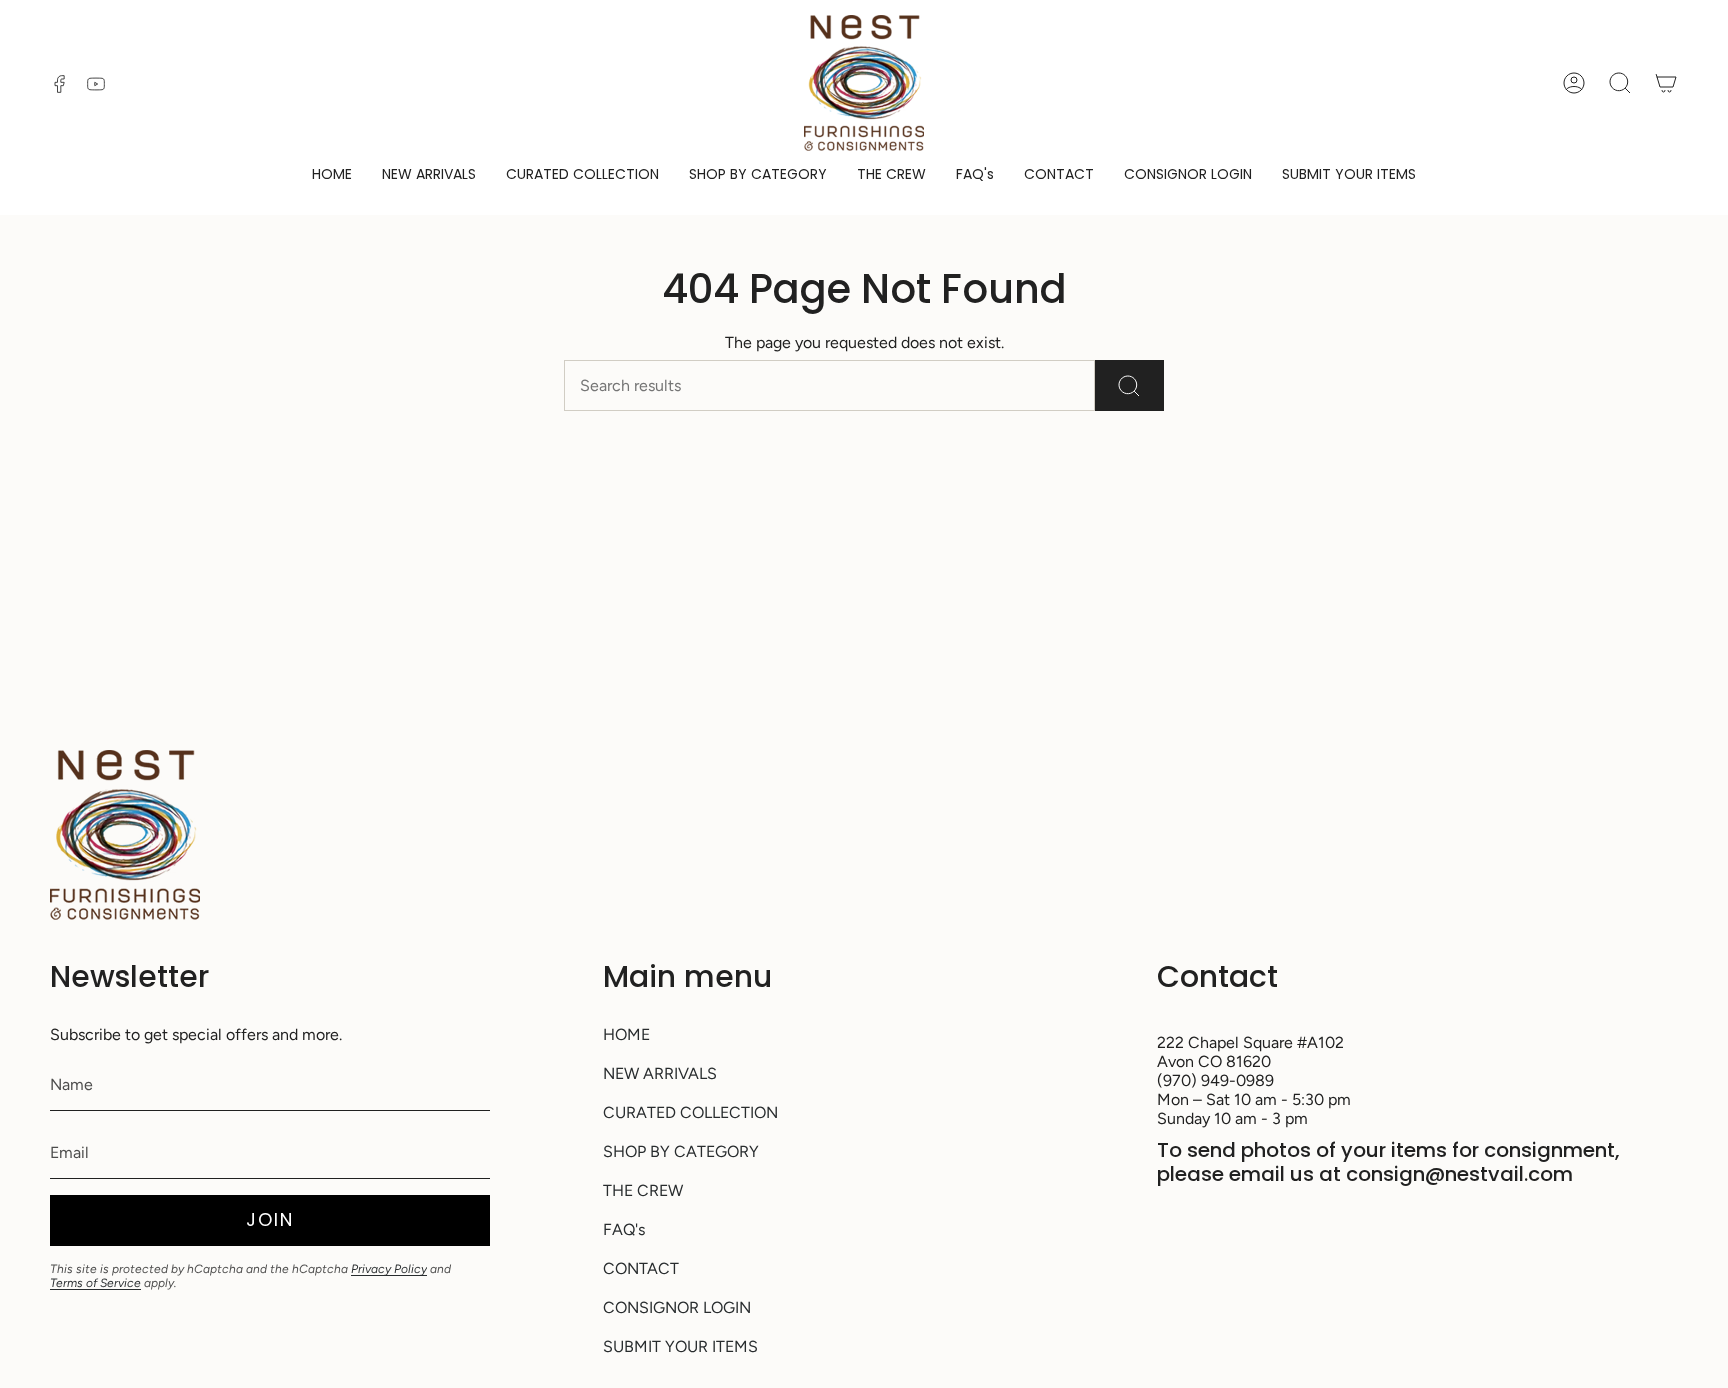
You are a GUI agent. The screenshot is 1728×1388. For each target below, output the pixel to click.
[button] (758, 175)
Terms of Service (95, 1283)
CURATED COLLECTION (690, 1112)
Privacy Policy (389, 1269)
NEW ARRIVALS (660, 1073)
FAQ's (624, 1229)
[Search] (1129, 385)
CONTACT (641, 1268)
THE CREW (643, 1190)
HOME (626, 1034)
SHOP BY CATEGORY (681, 1151)
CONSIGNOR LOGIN (677, 1307)
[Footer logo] (125, 835)
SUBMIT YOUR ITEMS (680, 1346)
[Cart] (1666, 83)
